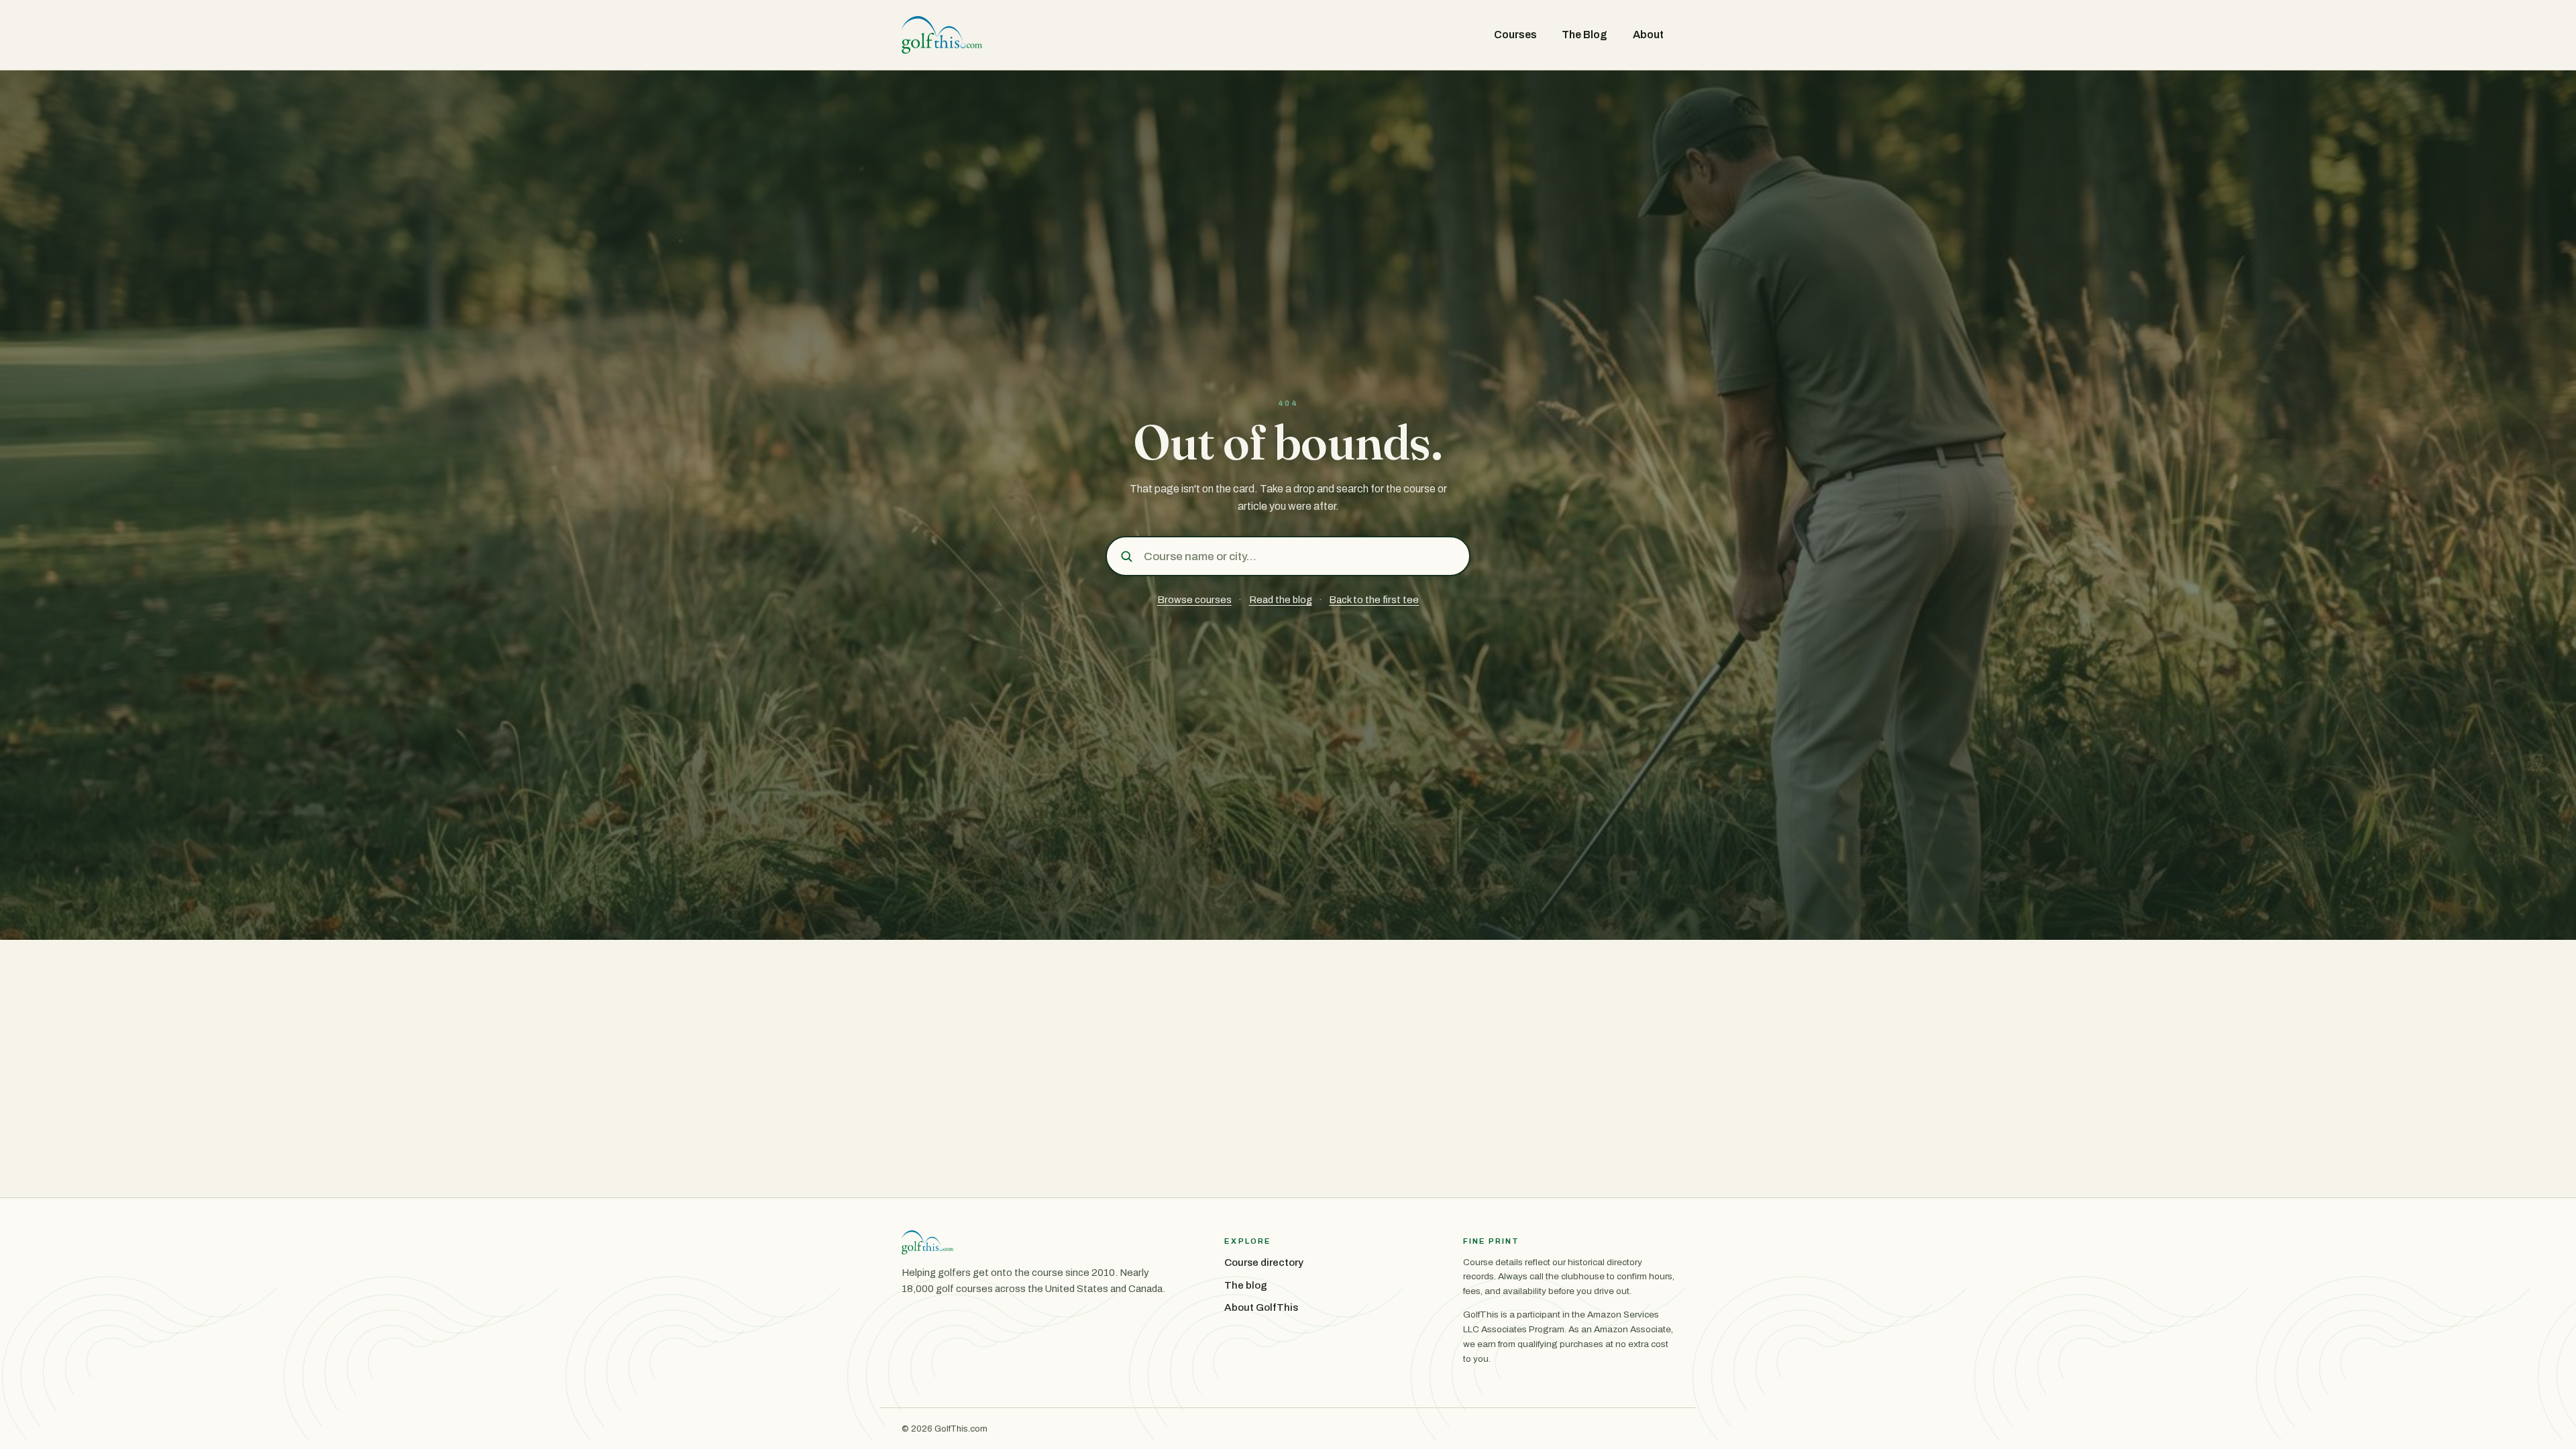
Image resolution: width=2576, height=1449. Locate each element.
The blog (1246, 1285)
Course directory (1264, 1263)
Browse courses (1194, 600)
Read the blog (1281, 600)
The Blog (1585, 35)
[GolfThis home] (942, 35)
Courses (1515, 35)
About (1648, 35)
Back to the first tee (1374, 600)
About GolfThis (1261, 1307)
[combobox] (1302, 556)
